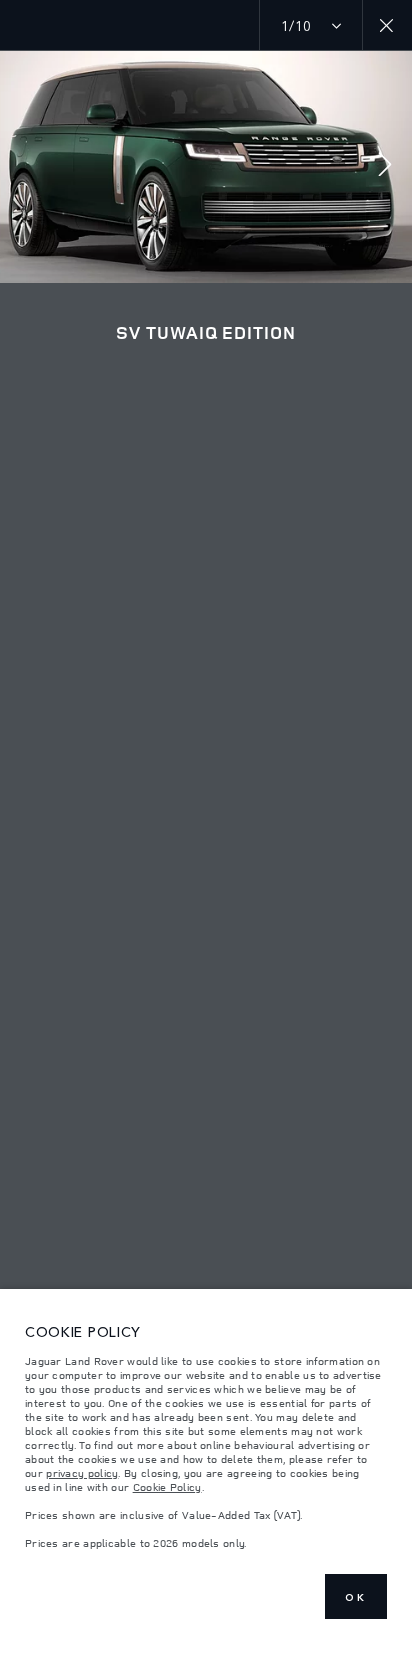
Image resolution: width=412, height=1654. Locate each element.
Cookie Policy (167, 1487)
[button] (385, 166)
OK (356, 1597)
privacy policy (82, 1473)
